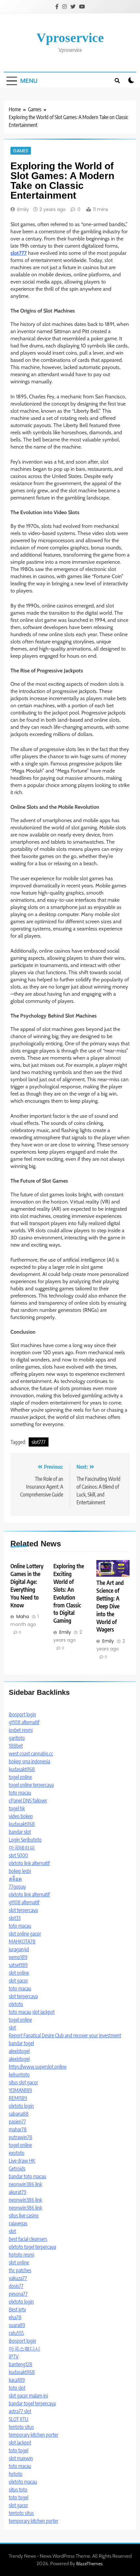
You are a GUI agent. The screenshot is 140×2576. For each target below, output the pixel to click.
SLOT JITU (19, 2419)
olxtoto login (21, 2106)
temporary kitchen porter (34, 2435)
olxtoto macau (23, 2482)
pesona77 (18, 2294)
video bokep (21, 1816)
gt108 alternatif (24, 1722)
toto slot (17, 2388)
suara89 (17, 2325)
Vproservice (70, 38)
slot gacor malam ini (28, 2396)
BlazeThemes (89, 2564)
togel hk (17, 1808)
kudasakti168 (22, 1769)
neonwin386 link (25, 2184)
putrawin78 (21, 2137)
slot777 (39, 1442)
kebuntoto (19, 2075)
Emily (23, 209)
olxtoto (16, 2004)
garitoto (17, 1738)
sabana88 (19, 2114)
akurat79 (18, 2192)
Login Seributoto (25, 1840)
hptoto (16, 2474)
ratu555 (16, 2333)
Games (21, 151)
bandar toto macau (28, 2176)
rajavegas (18, 2223)
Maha (23, 1617)
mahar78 (18, 2129)
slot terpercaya (23, 1910)
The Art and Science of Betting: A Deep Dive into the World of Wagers (110, 1606)
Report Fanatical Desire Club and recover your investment (65, 2035)
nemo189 (18, 1957)
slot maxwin (21, 2458)
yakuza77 (18, 2278)
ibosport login (22, 1714)
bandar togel (21, 2043)
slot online (19, 1973)
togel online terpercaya (31, 1785)
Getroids (17, 2169)
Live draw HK (22, 2161)
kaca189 (17, 2380)
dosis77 (16, 2286)
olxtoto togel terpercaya (32, 2247)
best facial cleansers (28, 2239)
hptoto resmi (21, 2255)
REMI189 (18, 2098)
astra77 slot (20, 2411)
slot (12, 2028)
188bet (16, 1746)
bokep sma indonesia (29, 1761)
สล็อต (15, 1879)
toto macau (20, 1793)
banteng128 (21, 2364)
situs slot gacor (23, 2082)
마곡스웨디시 (24, 2349)
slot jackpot (43, 2012)
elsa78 (15, 2317)
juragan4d (19, 1949)
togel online (20, 1777)
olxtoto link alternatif (29, 1863)
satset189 (18, 1965)
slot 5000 (18, 1855)
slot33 (15, 1918)
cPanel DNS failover (28, 1801)
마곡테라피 (22, 1848)
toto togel (19, 2450)
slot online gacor (25, 1934)
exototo (17, 2153)
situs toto (18, 2490)
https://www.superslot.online (38, 2067)
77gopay (17, 1887)
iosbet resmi (21, 1730)
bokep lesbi (20, 1871)
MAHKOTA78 (22, 1941)
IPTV (14, 2356)
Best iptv (17, 2309)
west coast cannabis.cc (31, 1754)
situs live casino (24, 2216)
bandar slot (20, 1832)
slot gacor (18, 1981)
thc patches (20, 2270)
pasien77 (17, 2122)
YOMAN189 (20, 2090)
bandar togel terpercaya (32, 2403)
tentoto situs (21, 2427)
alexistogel (19, 2051)
